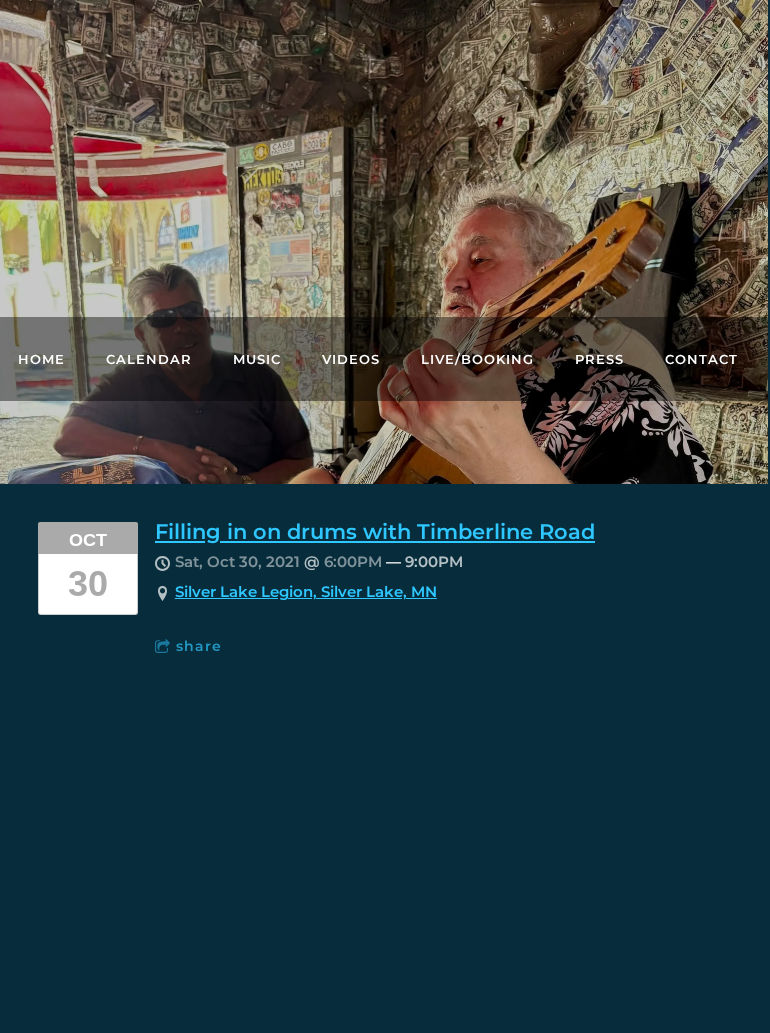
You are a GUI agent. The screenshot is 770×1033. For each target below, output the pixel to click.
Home (41, 359)
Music (257, 359)
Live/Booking (477, 359)
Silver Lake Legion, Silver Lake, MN (306, 591)
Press (599, 359)
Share (199, 646)
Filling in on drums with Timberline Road (375, 531)
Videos (351, 359)
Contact (701, 359)
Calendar (149, 359)
